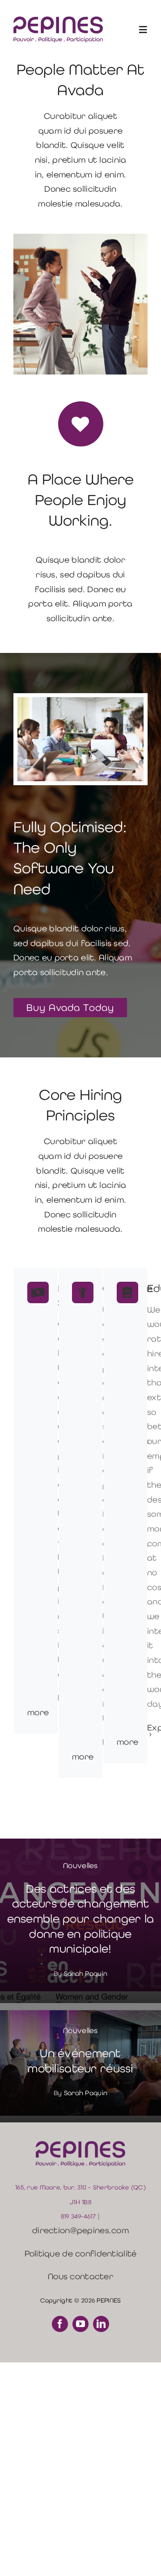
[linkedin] (101, 2324)
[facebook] (60, 2324)
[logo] (58, 21)
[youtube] (80, 2324)
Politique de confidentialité (81, 2254)
